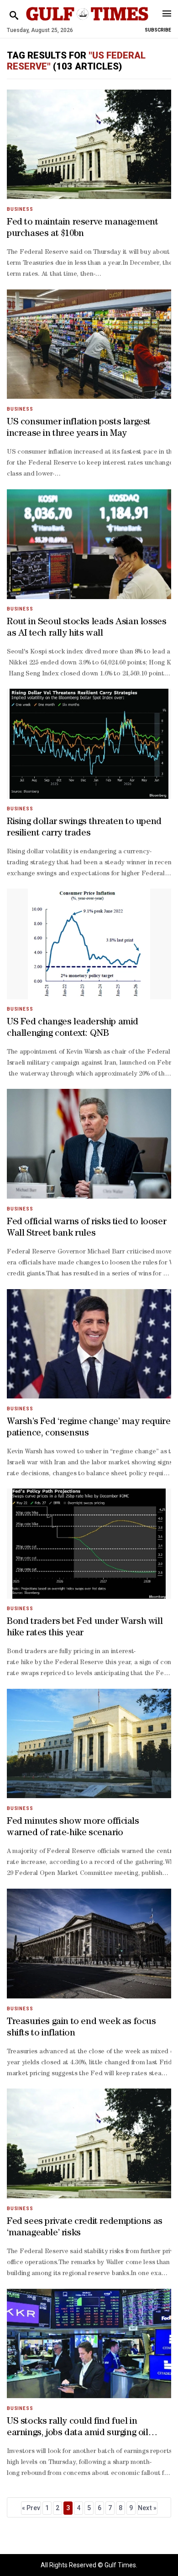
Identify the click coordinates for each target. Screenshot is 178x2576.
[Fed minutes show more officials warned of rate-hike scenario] (89, 1743)
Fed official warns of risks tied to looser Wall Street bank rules (86, 1228)
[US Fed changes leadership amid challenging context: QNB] (89, 944)
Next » (147, 2508)
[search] (14, 16)
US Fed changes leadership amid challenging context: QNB (73, 1028)
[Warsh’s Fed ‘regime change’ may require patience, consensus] (89, 1344)
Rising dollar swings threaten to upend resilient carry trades (84, 828)
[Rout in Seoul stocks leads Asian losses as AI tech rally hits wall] (89, 544)
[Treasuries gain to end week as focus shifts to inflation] (89, 1943)
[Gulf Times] (87, 23)
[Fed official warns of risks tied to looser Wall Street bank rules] (89, 1144)
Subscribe (158, 30)
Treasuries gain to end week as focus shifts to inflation (81, 2028)
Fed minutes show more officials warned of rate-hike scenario (73, 1828)
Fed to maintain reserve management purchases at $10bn (82, 228)
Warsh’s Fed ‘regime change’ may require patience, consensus (89, 1428)
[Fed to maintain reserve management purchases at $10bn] (89, 144)
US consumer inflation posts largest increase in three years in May (79, 428)
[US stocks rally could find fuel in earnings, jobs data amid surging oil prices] (89, 2343)
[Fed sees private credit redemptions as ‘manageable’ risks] (89, 2144)
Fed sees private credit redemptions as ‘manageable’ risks (85, 2228)
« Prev (31, 2508)
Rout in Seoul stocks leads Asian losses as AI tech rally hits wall (86, 628)
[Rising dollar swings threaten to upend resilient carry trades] (89, 744)
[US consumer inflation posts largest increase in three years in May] (89, 344)
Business (20, 209)
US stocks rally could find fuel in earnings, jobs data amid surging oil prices (78, 2428)
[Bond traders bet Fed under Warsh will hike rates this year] (89, 1544)
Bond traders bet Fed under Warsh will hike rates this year (85, 1628)
